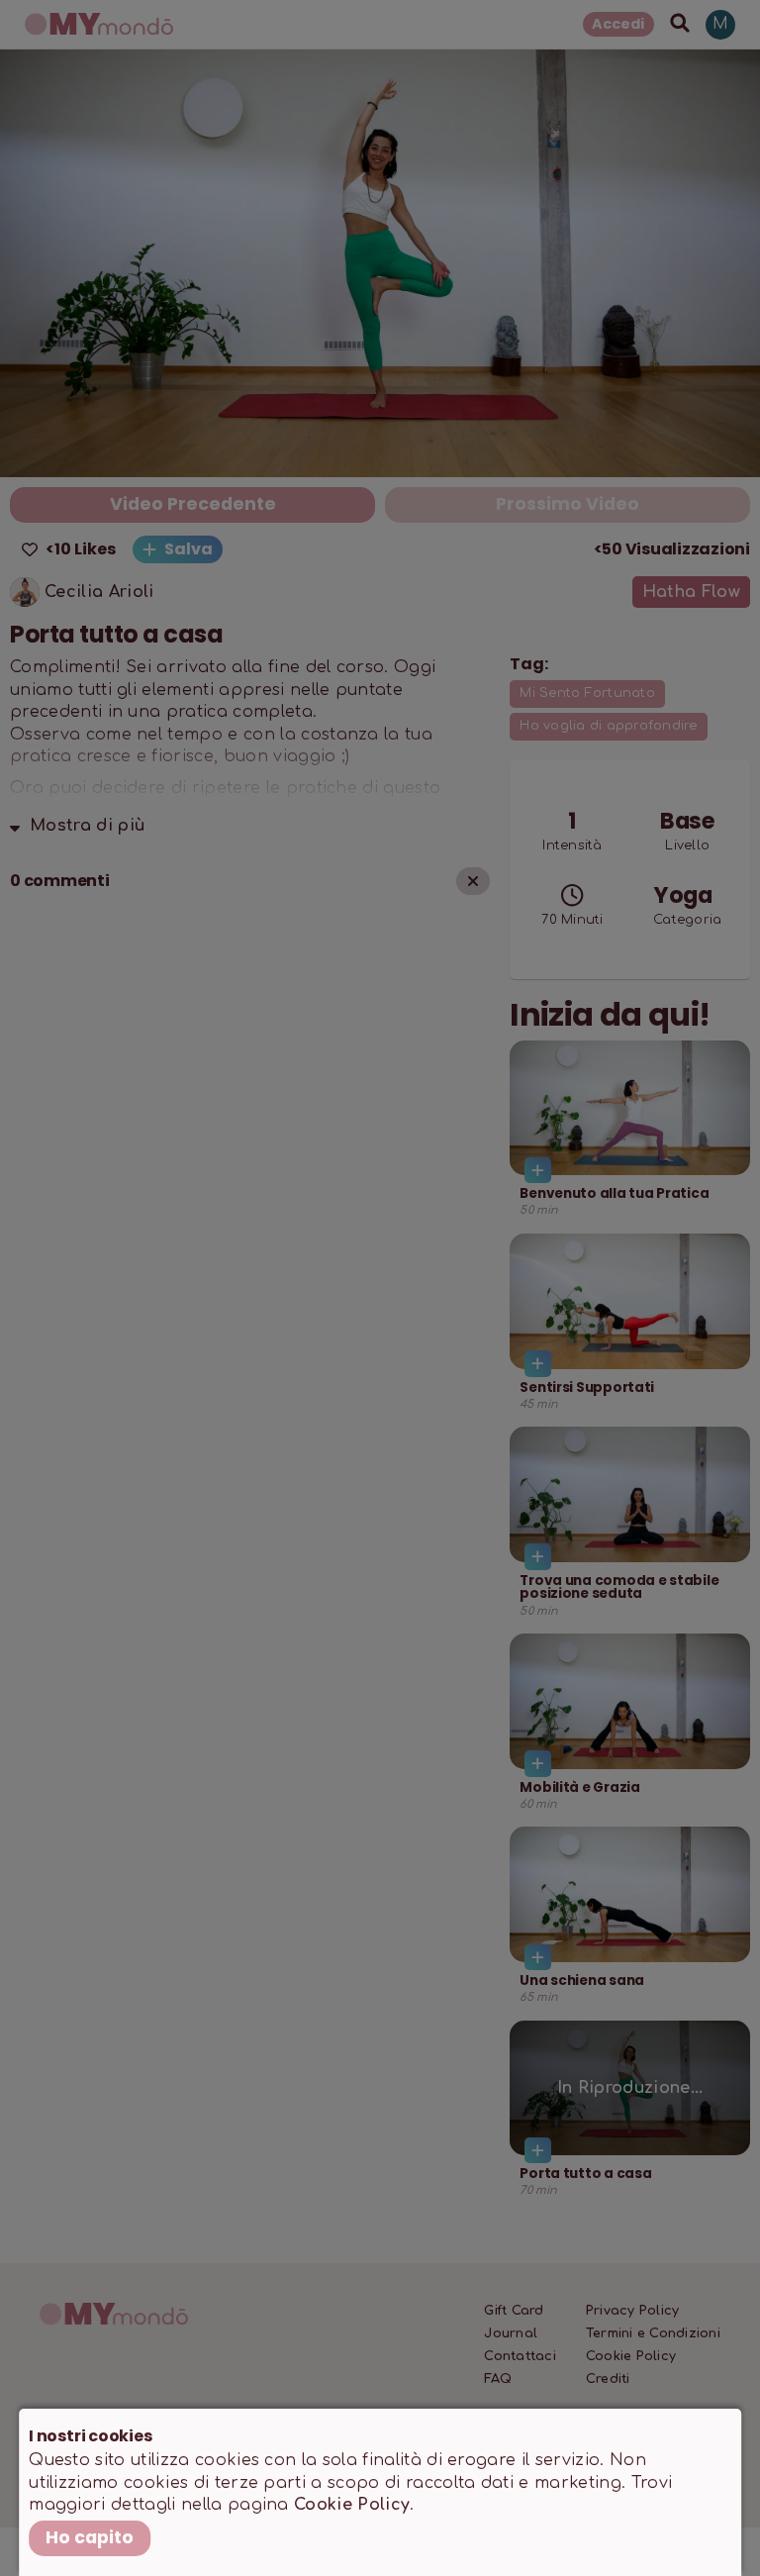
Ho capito (90, 2537)
